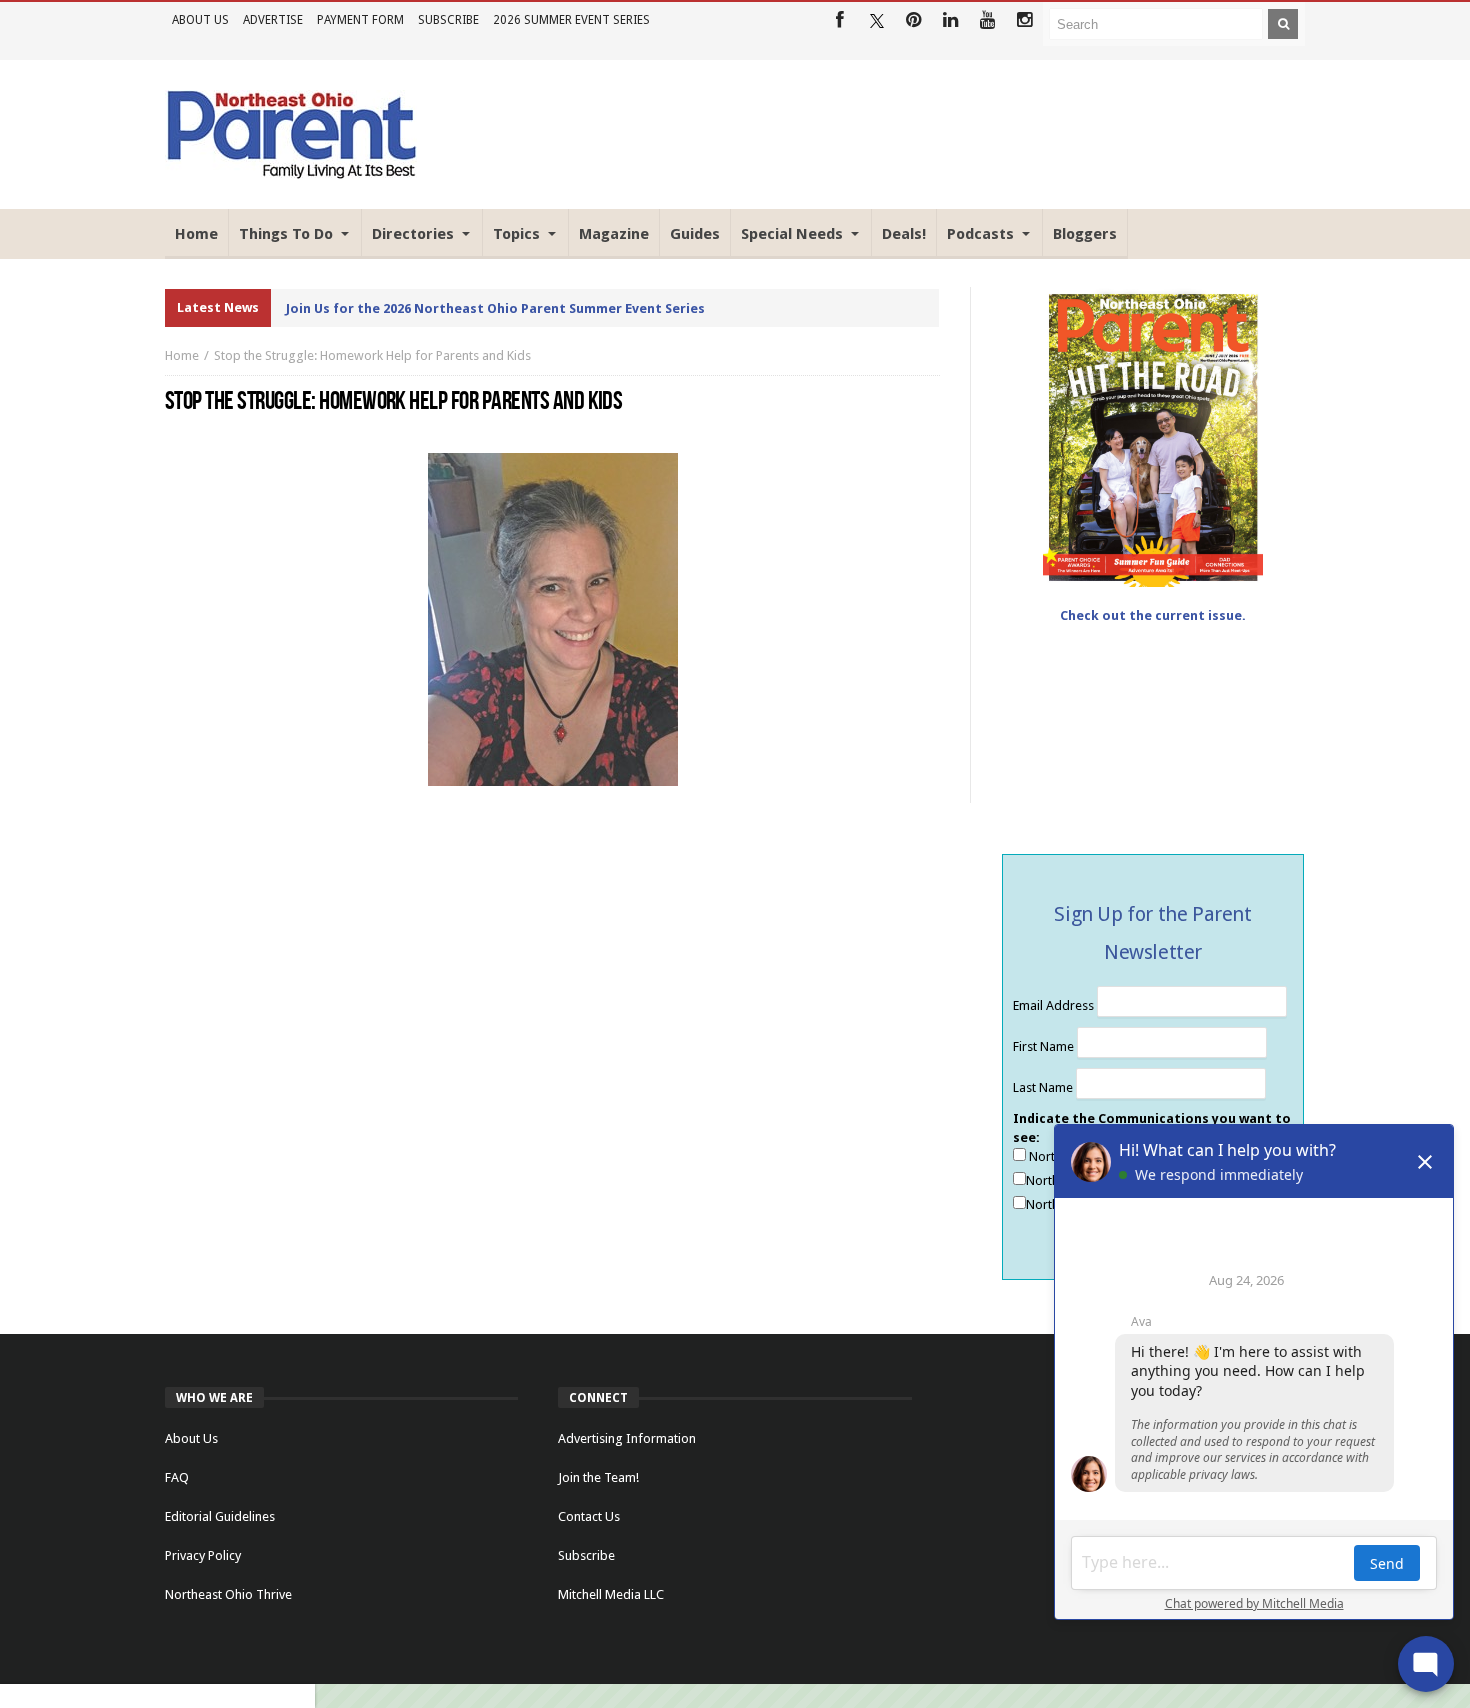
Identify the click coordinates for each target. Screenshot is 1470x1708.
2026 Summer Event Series (571, 20)
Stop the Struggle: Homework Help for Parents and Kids (372, 355)
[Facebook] (839, 20)
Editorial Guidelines (220, 1516)
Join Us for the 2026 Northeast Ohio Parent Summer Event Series (495, 308)
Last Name (1044, 1087)
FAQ (177, 1477)
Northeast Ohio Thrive (228, 1594)
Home (182, 355)
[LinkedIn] (950, 20)
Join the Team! (598, 1477)
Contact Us (589, 1516)
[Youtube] (987, 20)
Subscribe (448, 20)
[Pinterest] (913, 20)
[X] (876, 20)
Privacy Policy (203, 1555)
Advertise (273, 20)
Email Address (1055, 1005)
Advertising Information (627, 1438)
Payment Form (360, 20)
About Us (200, 20)
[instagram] (1024, 20)
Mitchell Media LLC (611, 1594)
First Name (1045, 1046)
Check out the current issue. (1153, 615)
